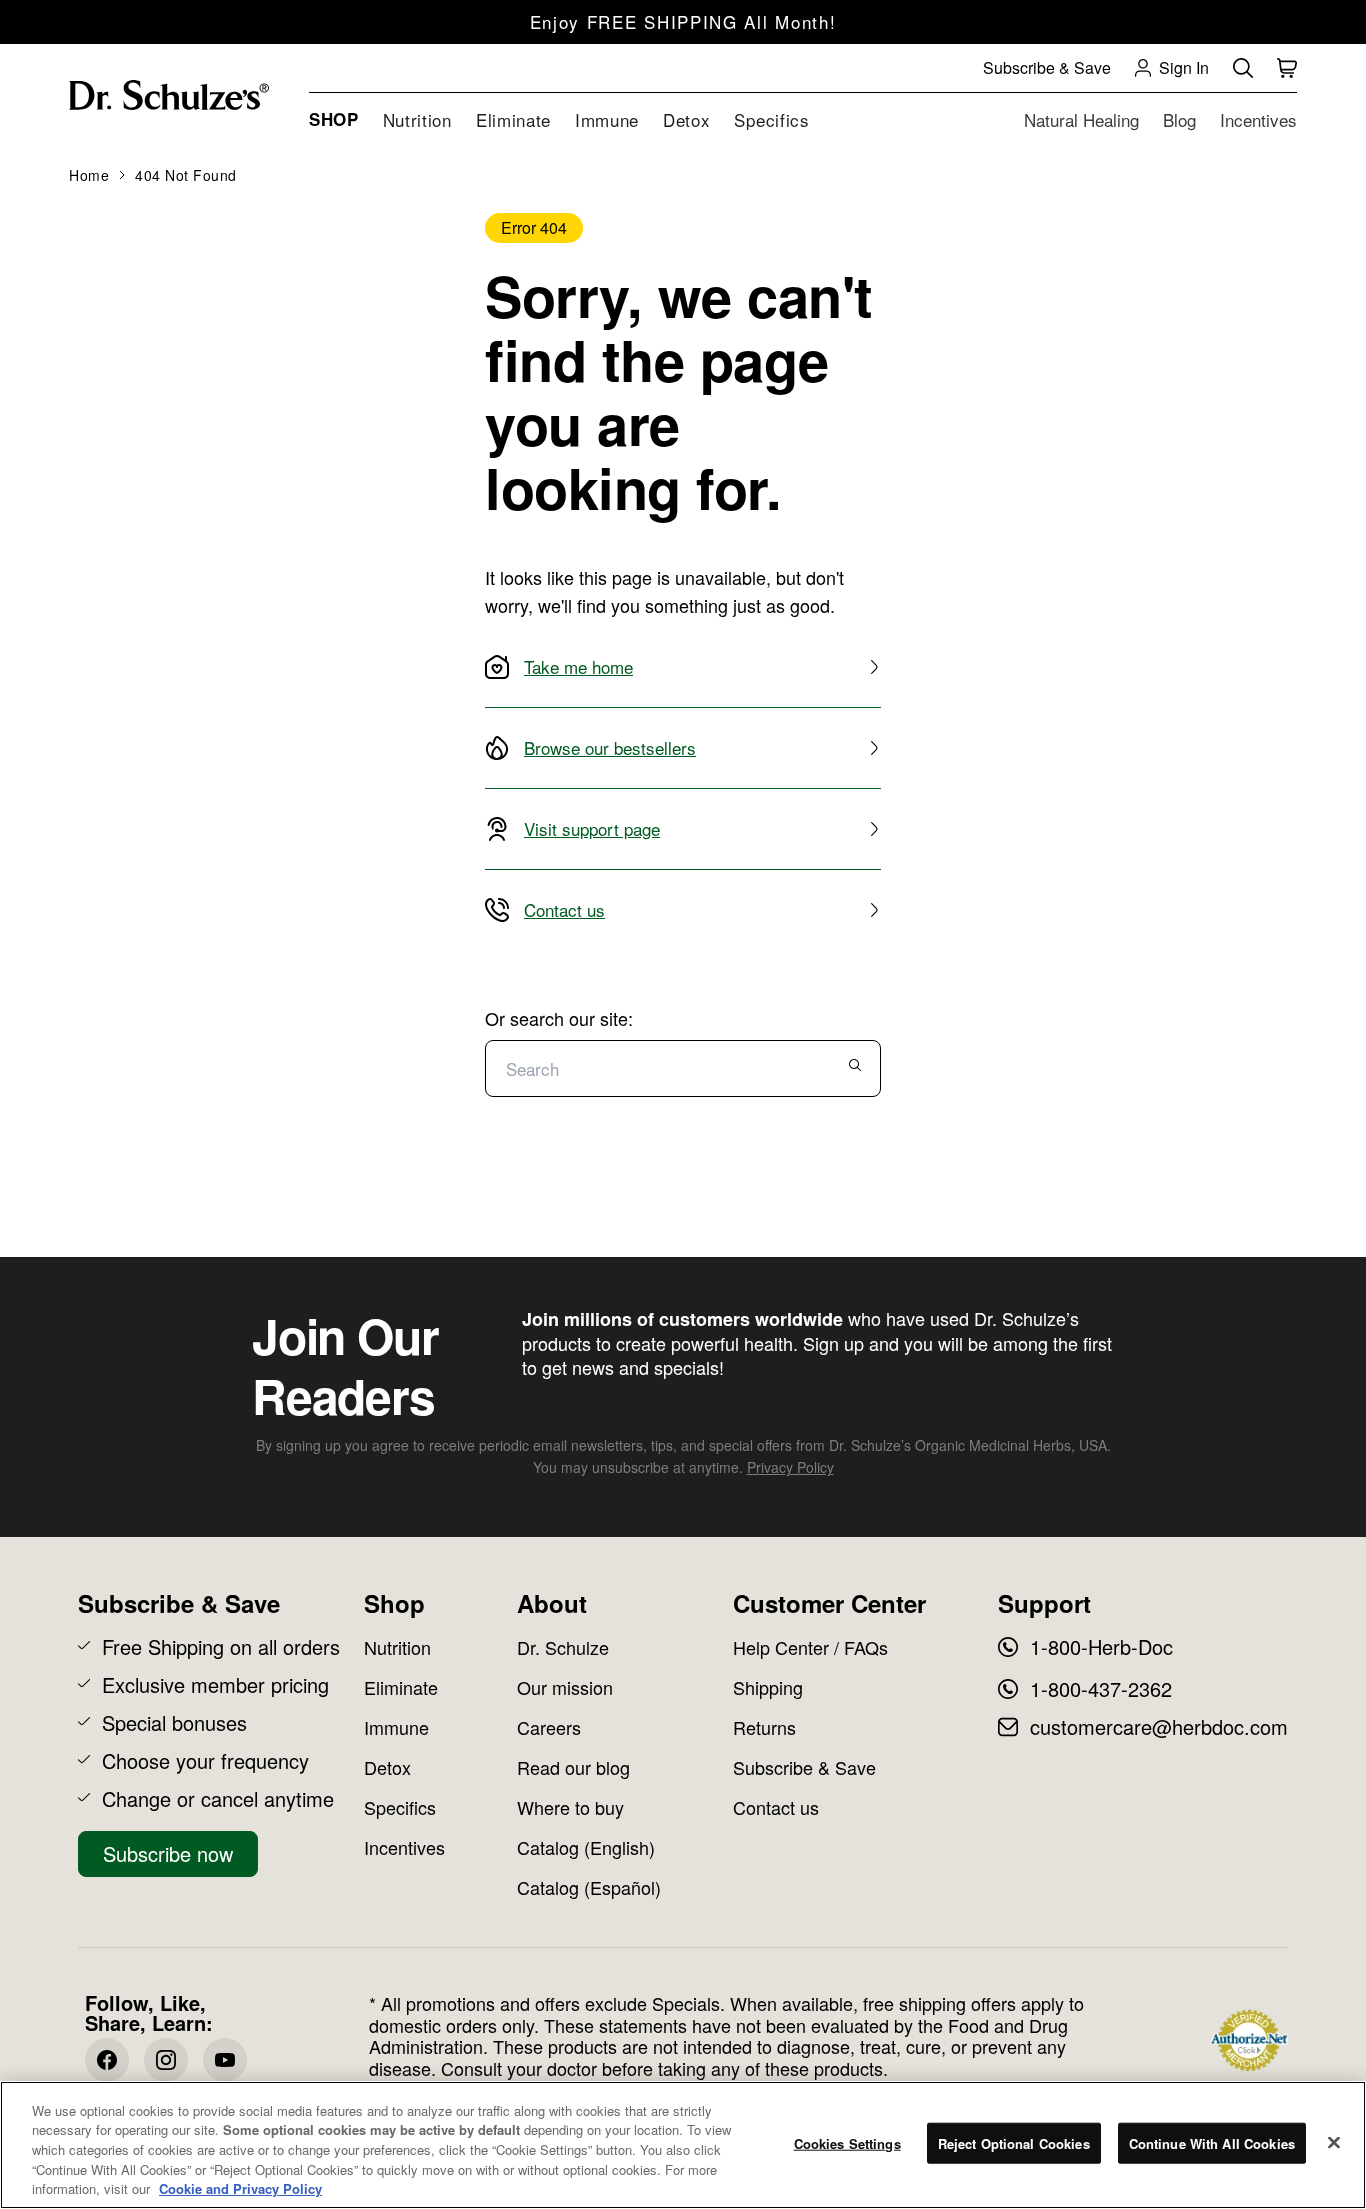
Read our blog (573, 1767)
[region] (683, 2145)
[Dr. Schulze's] (169, 95)
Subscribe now (168, 1853)
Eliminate (401, 1687)
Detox (387, 1767)
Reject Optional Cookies (1014, 2143)
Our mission (565, 1687)
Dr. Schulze (563, 1647)
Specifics (400, 1807)
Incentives (404, 1847)
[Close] (1334, 2143)
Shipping (768, 1687)
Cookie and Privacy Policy (240, 2188)
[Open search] (1243, 68)
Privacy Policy (790, 1467)
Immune (396, 1727)
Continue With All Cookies (1212, 2143)
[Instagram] (166, 2060)
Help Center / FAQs (810, 1647)
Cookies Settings (847, 2143)
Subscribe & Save (804, 1767)
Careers (549, 1727)
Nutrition (397, 1647)
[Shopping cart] (1287, 68)
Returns (764, 1727)
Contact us (776, 1807)
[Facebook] (107, 2060)
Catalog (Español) (589, 1887)
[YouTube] (225, 2060)
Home (89, 175)
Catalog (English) (586, 1847)
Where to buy (570, 1807)
